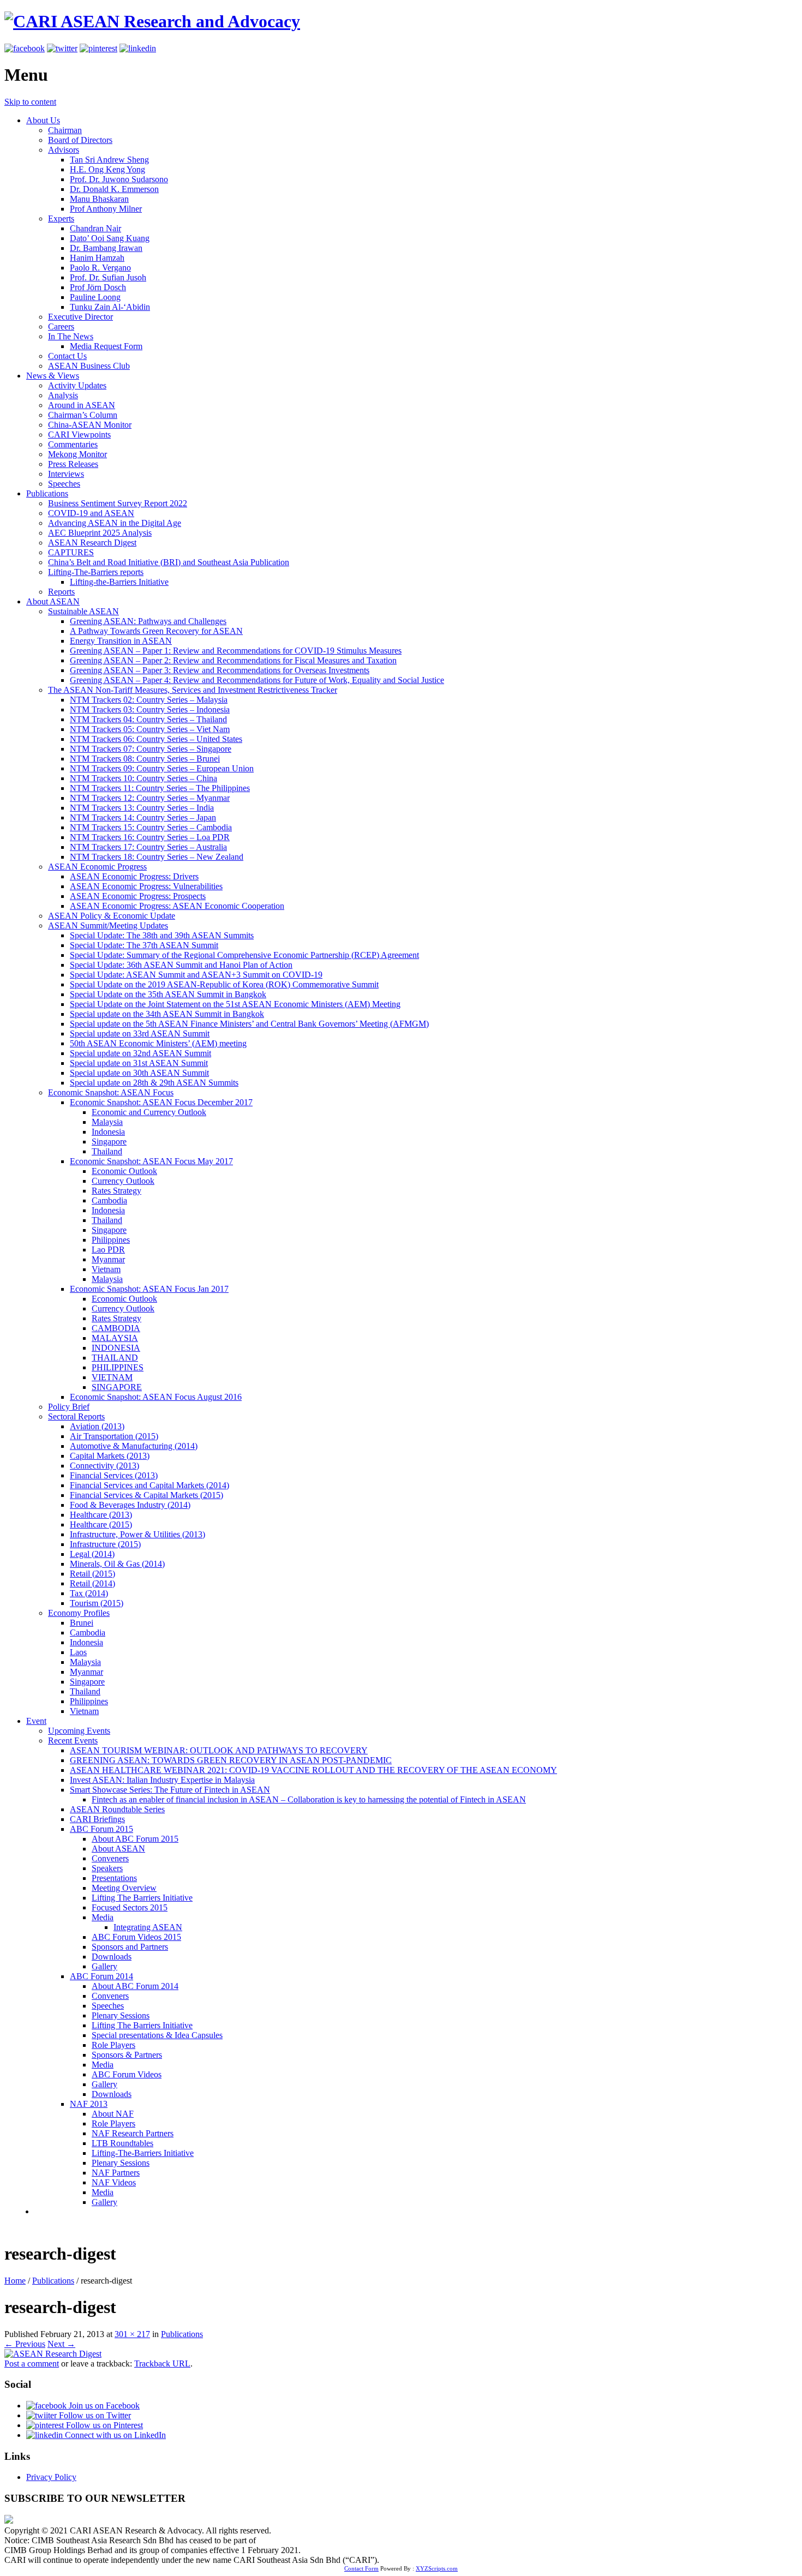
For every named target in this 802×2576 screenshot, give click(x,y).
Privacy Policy (51, 2477)
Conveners (110, 1858)
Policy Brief (69, 1407)
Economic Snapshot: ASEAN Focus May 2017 (151, 1161)
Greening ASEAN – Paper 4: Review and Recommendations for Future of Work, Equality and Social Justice (257, 680)
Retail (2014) (92, 1583)
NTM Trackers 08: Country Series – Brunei (145, 759)
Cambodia (109, 1200)
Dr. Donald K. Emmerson (114, 189)
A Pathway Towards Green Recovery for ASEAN (156, 631)
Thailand (107, 1151)
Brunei (82, 1623)
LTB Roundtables (122, 2143)
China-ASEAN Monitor (90, 425)
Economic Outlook (124, 1171)
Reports (61, 592)
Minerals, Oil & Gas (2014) (117, 1564)
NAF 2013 (89, 2104)
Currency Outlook (123, 1181)
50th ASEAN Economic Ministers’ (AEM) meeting (158, 1043)
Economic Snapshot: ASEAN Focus (111, 1092)
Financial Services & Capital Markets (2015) (146, 1495)
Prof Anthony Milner (106, 209)
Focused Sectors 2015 (130, 1907)
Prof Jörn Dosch (98, 287)
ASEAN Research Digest (92, 543)
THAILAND (115, 1358)
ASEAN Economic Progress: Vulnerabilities (146, 886)
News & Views (53, 376)
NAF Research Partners (133, 2133)
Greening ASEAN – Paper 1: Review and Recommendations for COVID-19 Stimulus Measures (236, 651)
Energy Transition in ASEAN (121, 641)
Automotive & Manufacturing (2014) (134, 1446)
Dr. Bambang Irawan (106, 248)
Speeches (64, 484)
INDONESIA (116, 1348)
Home (15, 2281)
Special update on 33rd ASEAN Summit (140, 1034)
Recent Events (73, 1741)
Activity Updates (77, 385)
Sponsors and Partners (130, 1947)
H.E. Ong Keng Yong (107, 169)
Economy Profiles (79, 1613)
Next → (61, 2344)
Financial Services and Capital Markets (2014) (149, 1485)
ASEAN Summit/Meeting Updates (108, 925)
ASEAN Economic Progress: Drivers (134, 876)
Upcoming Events (79, 1731)
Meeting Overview (124, 1888)
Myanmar (108, 1259)
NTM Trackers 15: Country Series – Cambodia (151, 827)
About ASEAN (53, 601)
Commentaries (73, 444)
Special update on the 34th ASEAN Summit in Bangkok (167, 1014)
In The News (71, 336)
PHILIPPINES (118, 1367)
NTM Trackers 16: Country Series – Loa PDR (150, 837)
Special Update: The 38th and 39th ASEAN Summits (162, 935)
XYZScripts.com (437, 2568)
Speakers (107, 1868)
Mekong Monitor (77, 454)
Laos (78, 1652)
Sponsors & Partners (127, 2055)
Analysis (63, 395)
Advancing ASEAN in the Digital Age (115, 523)
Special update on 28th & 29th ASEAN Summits (154, 1083)
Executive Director (80, 317)
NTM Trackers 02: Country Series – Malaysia (149, 700)
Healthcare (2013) (101, 1515)
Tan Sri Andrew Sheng (109, 160)
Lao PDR (108, 1250)
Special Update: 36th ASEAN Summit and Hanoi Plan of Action (181, 965)
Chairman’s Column (83, 415)
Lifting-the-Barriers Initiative (119, 582)
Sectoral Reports (76, 1416)
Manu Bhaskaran (99, 199)
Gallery (104, 1966)
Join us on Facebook (103, 2406)
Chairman (65, 130)
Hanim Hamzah (97, 258)
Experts (61, 218)
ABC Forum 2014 (101, 1976)
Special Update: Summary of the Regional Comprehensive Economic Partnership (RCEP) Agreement (244, 955)
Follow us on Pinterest (103, 2425)
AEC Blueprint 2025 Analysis (100, 533)
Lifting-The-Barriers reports (96, 572)
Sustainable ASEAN (83, 611)
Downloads (112, 1957)
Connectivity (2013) (104, 1466)
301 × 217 (132, 2334)
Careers (61, 327)
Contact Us (67, 356)
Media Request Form (106, 346)
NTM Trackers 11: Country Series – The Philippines (160, 788)
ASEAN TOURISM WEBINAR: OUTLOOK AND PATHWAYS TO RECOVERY (219, 1750)
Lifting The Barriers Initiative (142, 1898)
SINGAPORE (117, 1387)
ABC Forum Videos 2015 (136, 1937)
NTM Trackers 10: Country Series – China (143, 778)
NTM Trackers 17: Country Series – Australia (148, 847)
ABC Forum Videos (127, 2074)
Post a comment (32, 2364)
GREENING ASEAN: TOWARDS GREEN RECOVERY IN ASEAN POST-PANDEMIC (231, 1760)
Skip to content (30, 102)
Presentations (114, 1878)
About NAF (113, 2114)
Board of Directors (80, 140)
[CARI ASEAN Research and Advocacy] (152, 21)
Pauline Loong (95, 297)
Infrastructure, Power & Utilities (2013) (137, 1534)
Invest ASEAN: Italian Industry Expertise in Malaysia (162, 1780)
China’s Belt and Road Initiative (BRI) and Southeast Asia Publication (169, 562)
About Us (43, 120)
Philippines (111, 1240)
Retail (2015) (92, 1574)
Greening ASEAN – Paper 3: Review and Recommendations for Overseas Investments (220, 670)
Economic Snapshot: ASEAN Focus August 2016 (156, 1397)
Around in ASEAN (82, 405)
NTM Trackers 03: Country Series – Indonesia (150, 709)
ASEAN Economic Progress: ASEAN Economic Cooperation (177, 906)
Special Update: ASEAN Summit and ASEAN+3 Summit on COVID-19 (196, 975)
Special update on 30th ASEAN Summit (139, 1073)
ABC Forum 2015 (101, 1829)
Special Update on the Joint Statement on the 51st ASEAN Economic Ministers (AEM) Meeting (235, 1004)
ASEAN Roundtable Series (117, 1809)
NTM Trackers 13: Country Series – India (142, 808)
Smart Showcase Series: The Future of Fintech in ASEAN (170, 1790)
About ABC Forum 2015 (135, 1839)
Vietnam (106, 1269)
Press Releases (73, 464)
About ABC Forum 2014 (135, 1986)
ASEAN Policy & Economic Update (112, 916)
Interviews (66, 474)
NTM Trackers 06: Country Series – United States (156, 739)
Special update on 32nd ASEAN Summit (140, 1053)
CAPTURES (71, 552)
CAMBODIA (116, 1328)
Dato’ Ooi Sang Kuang (110, 238)
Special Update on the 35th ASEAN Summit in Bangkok (168, 994)
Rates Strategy (116, 1191)
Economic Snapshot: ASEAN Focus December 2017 (161, 1102)
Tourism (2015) (97, 1603)
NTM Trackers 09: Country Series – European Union (162, 768)
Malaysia (107, 1122)
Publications (47, 493)
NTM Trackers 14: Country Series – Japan (143, 817)
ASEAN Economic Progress (97, 867)
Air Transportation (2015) (114, 1436)
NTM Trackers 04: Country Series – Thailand (148, 719)
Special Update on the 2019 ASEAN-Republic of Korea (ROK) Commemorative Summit (224, 984)
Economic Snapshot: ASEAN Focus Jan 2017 (149, 1289)
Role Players (113, 2045)
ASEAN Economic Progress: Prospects (138, 896)
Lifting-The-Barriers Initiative (143, 2153)
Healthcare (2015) (101, 1524)
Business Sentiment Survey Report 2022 (118, 503)
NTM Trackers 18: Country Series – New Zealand (157, 857)
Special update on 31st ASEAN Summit (139, 1063)
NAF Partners (116, 2173)
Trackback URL (162, 2364)
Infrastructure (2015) (105, 1544)
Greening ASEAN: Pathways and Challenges (148, 621)
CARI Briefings (97, 1819)
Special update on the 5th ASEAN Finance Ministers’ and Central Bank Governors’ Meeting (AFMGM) (249, 1024)
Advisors (64, 150)
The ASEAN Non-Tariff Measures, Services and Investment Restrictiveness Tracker (193, 690)
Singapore (109, 1142)
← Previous (25, 2344)
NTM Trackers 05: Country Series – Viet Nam (150, 729)
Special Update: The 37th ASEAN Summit (144, 945)
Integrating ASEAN (148, 1927)
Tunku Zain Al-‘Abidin (110, 307)
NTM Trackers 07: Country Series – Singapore (151, 749)
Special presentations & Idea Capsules (157, 2035)
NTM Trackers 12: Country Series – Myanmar (150, 798)
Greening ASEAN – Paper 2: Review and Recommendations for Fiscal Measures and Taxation (233, 660)
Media (103, 1917)
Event (36, 1721)
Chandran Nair (95, 228)
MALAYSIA (115, 1338)
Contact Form (361, 2568)
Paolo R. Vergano (100, 268)
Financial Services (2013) (114, 1475)
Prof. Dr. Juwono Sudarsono (119, 179)
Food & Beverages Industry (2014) (130, 1505)
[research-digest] (53, 2354)
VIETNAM (112, 1377)
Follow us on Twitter (94, 2415)
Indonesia (108, 1132)
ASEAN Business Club (89, 366)
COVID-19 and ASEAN (91, 513)
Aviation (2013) (97, 1426)
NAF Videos (114, 2182)
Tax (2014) (89, 1593)
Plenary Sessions (121, 2015)
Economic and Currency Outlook (149, 1112)
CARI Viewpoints (79, 435)
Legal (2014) (92, 1554)
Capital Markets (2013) (110, 1456)
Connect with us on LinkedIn (114, 2435)
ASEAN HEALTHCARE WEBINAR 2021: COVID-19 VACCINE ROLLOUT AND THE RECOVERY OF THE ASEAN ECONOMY (313, 1770)
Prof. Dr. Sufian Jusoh (108, 277)
